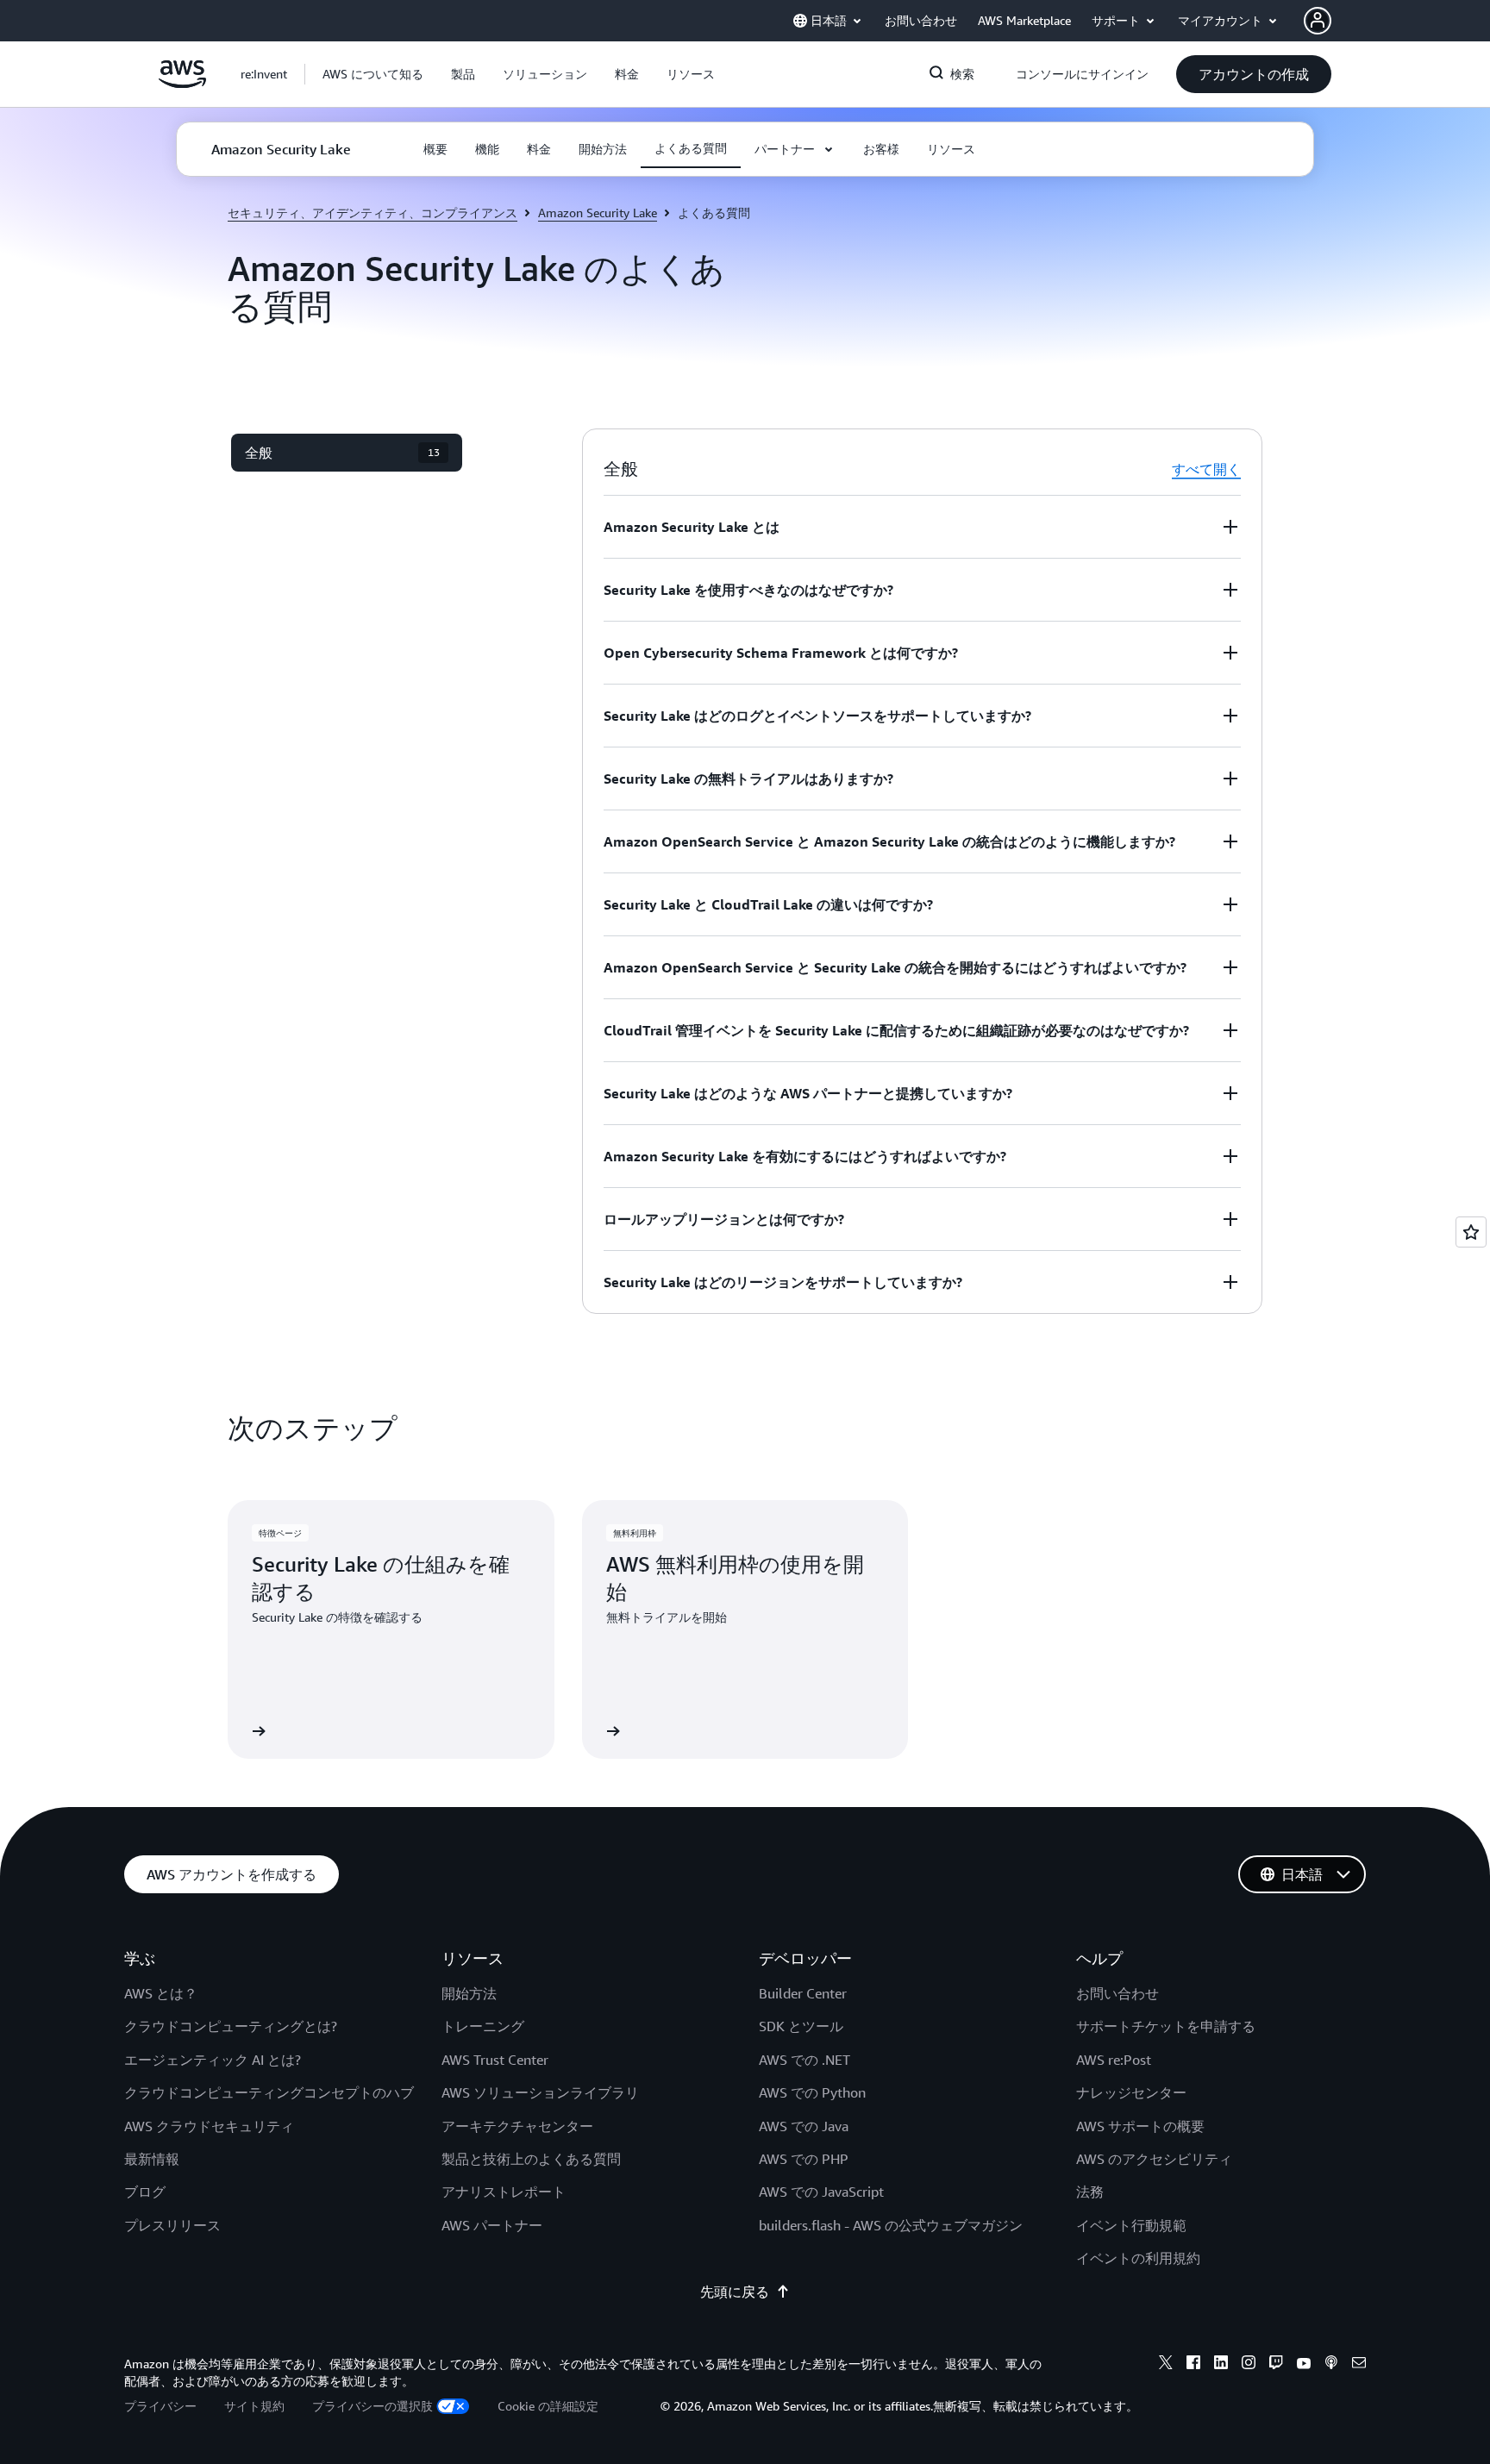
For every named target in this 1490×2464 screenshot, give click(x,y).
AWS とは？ (161, 1993)
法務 (1090, 2192)
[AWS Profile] (1318, 21)
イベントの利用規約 (1138, 2258)
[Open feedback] (1471, 1232)
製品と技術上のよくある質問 (531, 2159)
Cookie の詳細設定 (548, 2406)
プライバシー (160, 2406)
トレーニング (483, 2026)
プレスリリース (172, 2225)
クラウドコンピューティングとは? (231, 2026)
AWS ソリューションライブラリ (540, 2092)
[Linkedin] (1221, 2365)
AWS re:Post (1114, 2060)
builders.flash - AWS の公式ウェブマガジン (891, 2225)
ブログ (145, 2192)
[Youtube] (1304, 2365)
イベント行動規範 (1131, 2225)
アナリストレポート (504, 2192)
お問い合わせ (1117, 1993)
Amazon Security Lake (598, 213)
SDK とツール (801, 2026)
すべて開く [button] (1206, 469)
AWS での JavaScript (821, 2192)
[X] (1166, 2365)
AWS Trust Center (495, 2060)
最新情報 (152, 2159)
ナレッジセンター (1131, 2092)
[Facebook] (1193, 2365)
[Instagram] (1249, 2365)
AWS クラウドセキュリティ (209, 2126)
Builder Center (803, 1993)
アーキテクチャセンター (517, 2126)
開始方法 (469, 1993)
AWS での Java (804, 2126)
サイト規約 (254, 2406)
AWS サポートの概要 (1140, 2126)
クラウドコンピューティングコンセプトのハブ (269, 2092)
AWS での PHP (804, 2159)
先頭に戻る (735, 2292)
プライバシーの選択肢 (372, 2406)
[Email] (1359, 2365)
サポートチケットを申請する (1166, 2026)
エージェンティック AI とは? (213, 2060)
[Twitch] (1276, 2365)
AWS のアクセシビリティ (1154, 2159)
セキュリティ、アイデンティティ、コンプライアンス (372, 213)
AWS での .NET (804, 2060)
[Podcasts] (1331, 2365)
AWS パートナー (492, 2225)
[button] (373, 74)
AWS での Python (812, 2092)
